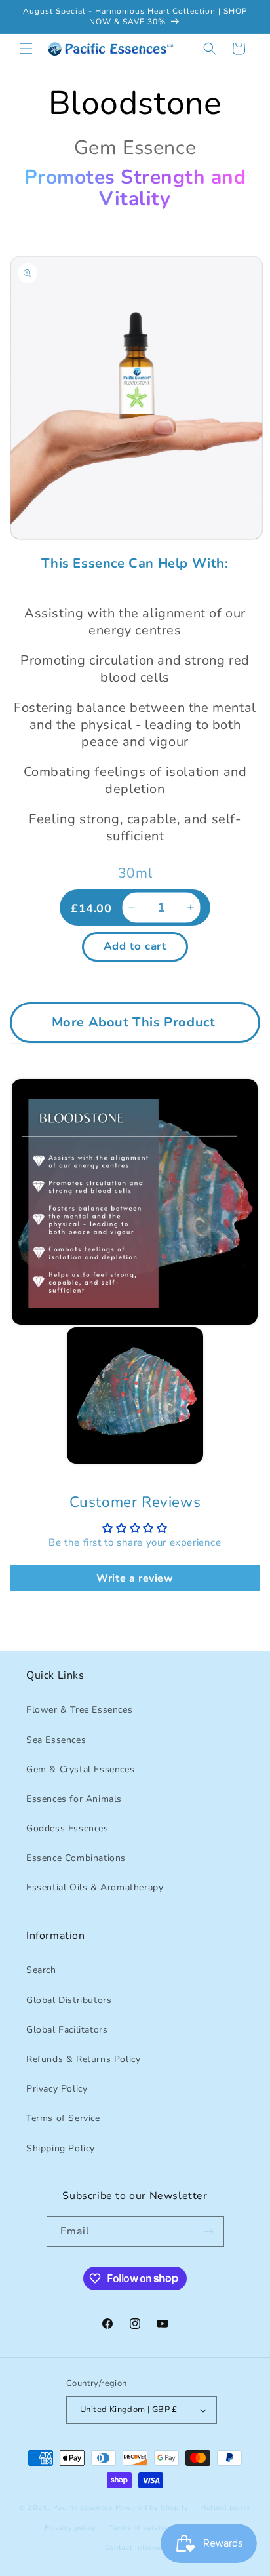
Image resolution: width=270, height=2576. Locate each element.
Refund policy (226, 2508)
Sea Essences (56, 1740)
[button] (26, 49)
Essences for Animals (74, 1799)
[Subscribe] (209, 2232)
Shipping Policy (61, 2148)
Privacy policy (70, 2528)
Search (41, 1970)
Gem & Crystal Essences (80, 1769)
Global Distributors (69, 2000)
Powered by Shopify (152, 2508)
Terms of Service (63, 2118)
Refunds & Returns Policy (83, 2059)
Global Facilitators (67, 2030)
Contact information (141, 2547)
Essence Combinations (76, 1858)
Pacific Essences (83, 2508)
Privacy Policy (57, 2089)
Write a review (135, 1578)
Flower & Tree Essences (79, 1710)
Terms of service (139, 2528)
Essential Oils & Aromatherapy (95, 1887)
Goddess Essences (67, 1828)
